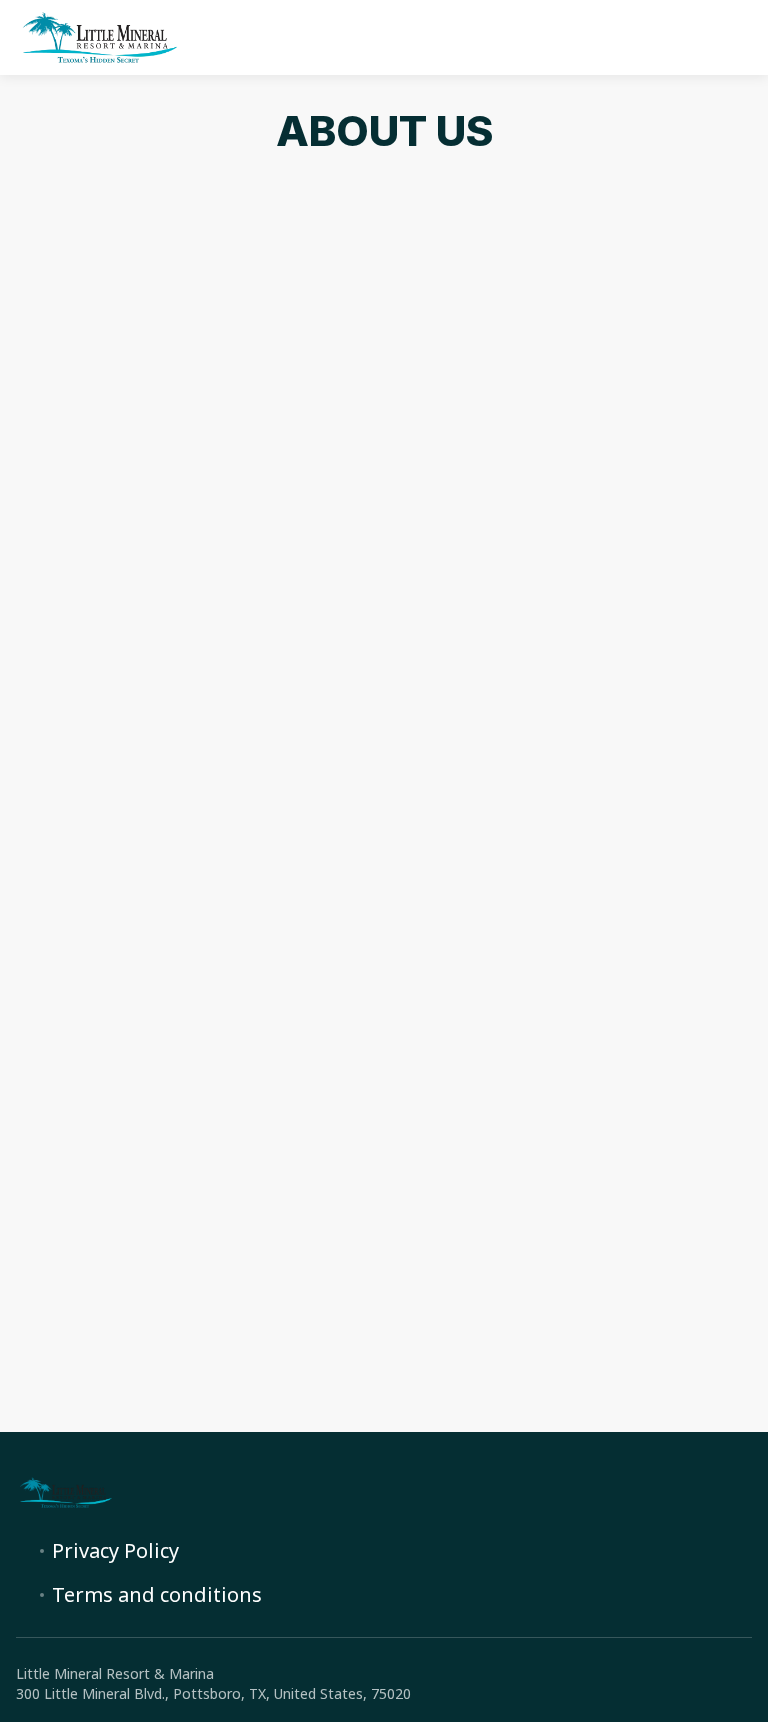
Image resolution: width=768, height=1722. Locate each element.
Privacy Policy (115, 1551)
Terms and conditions (157, 1595)
